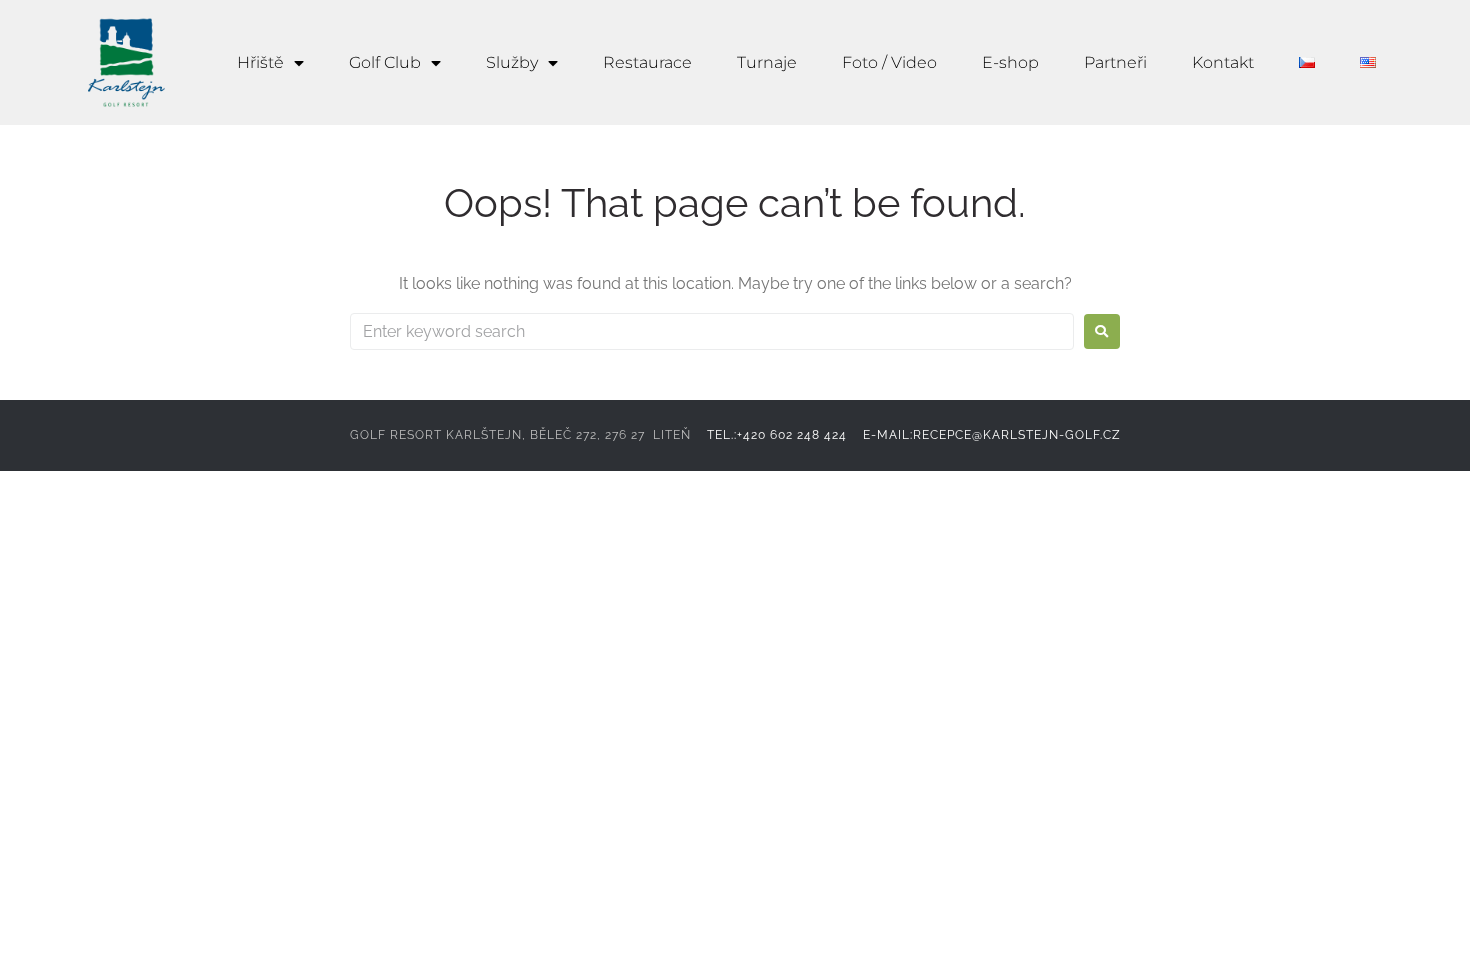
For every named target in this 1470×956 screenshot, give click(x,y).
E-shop (1010, 62)
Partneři (1115, 62)
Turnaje (767, 62)
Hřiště (260, 62)
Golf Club (385, 62)
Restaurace (647, 62)
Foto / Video (889, 62)
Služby (512, 62)
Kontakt (1223, 62)
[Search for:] (712, 331)
